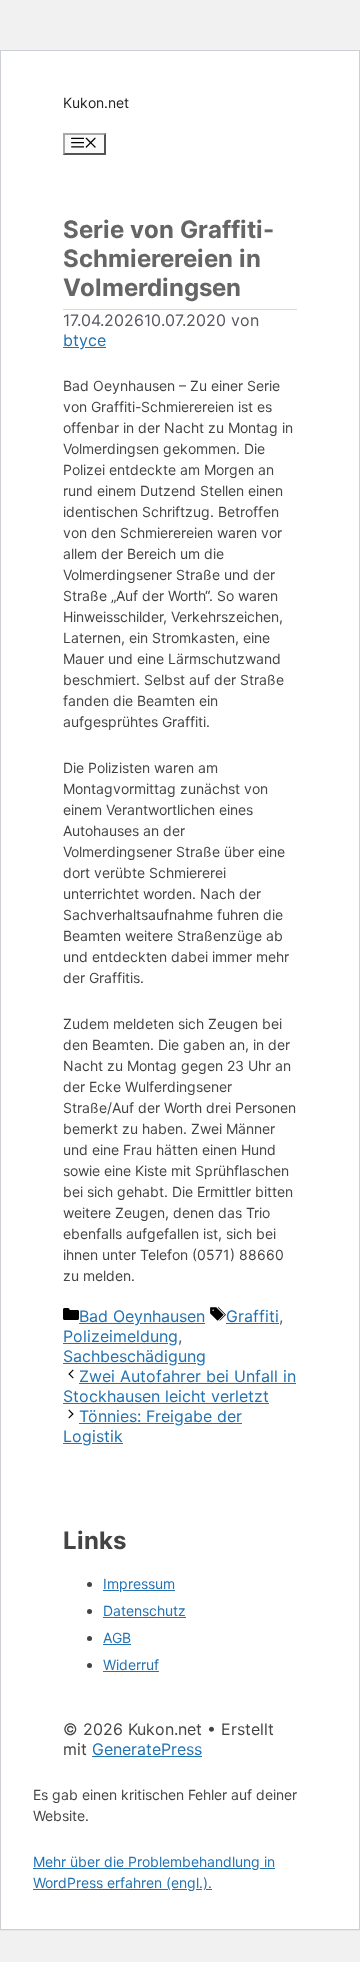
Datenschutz (144, 1610)
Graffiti (252, 1316)
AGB (117, 1637)
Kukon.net (96, 102)
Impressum (139, 1583)
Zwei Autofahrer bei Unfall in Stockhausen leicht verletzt (179, 1386)
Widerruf (131, 1664)
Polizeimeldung (120, 1336)
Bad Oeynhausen (142, 1316)
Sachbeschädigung (134, 1356)
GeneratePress (147, 1749)
